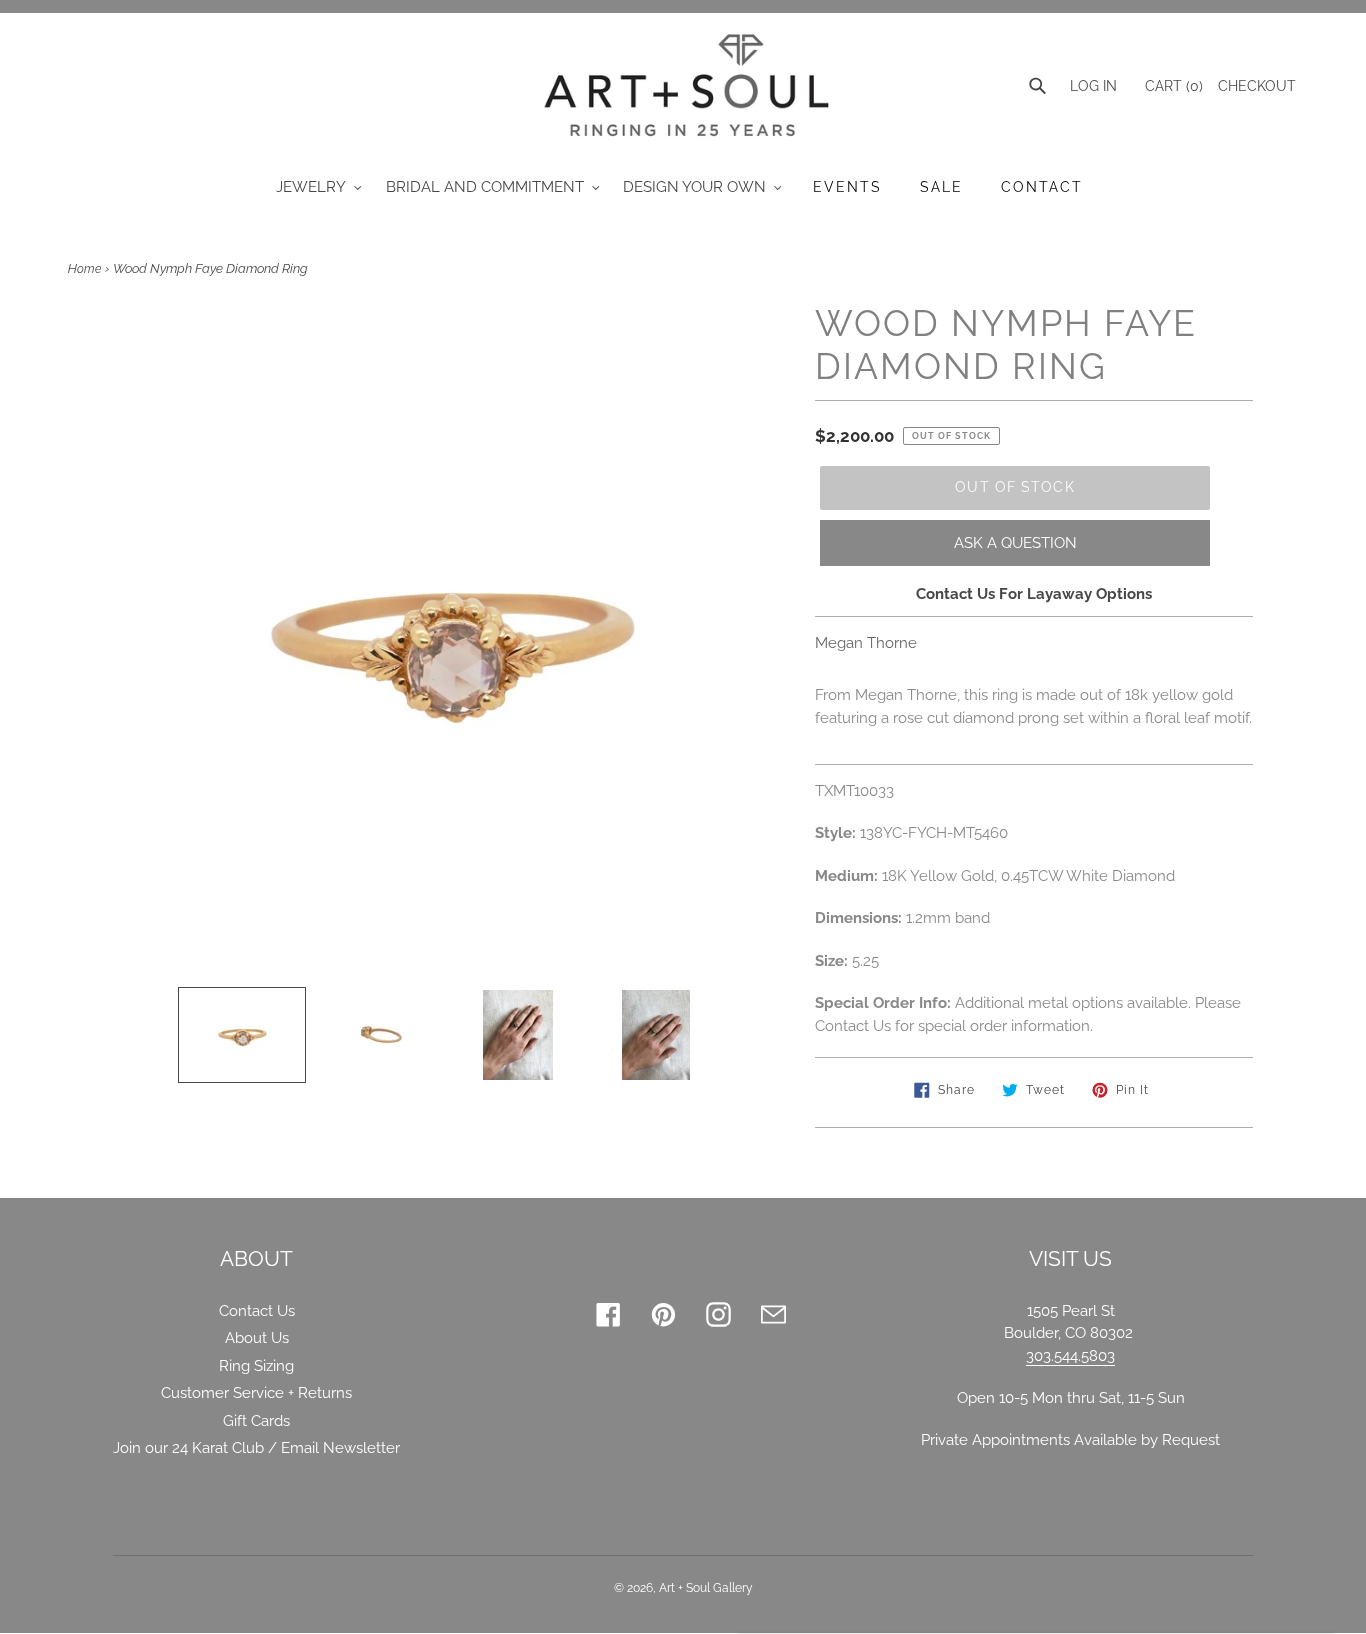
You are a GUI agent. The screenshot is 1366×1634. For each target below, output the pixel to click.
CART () (1172, 86)
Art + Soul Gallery (706, 1588)
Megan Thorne (866, 643)
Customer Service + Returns (256, 1393)
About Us (257, 1338)
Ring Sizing (256, 1366)
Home (84, 269)
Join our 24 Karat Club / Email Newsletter (256, 1448)
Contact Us (257, 1311)
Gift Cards (256, 1421)
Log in (1093, 86)
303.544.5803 (1070, 1356)
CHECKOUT (1257, 86)
